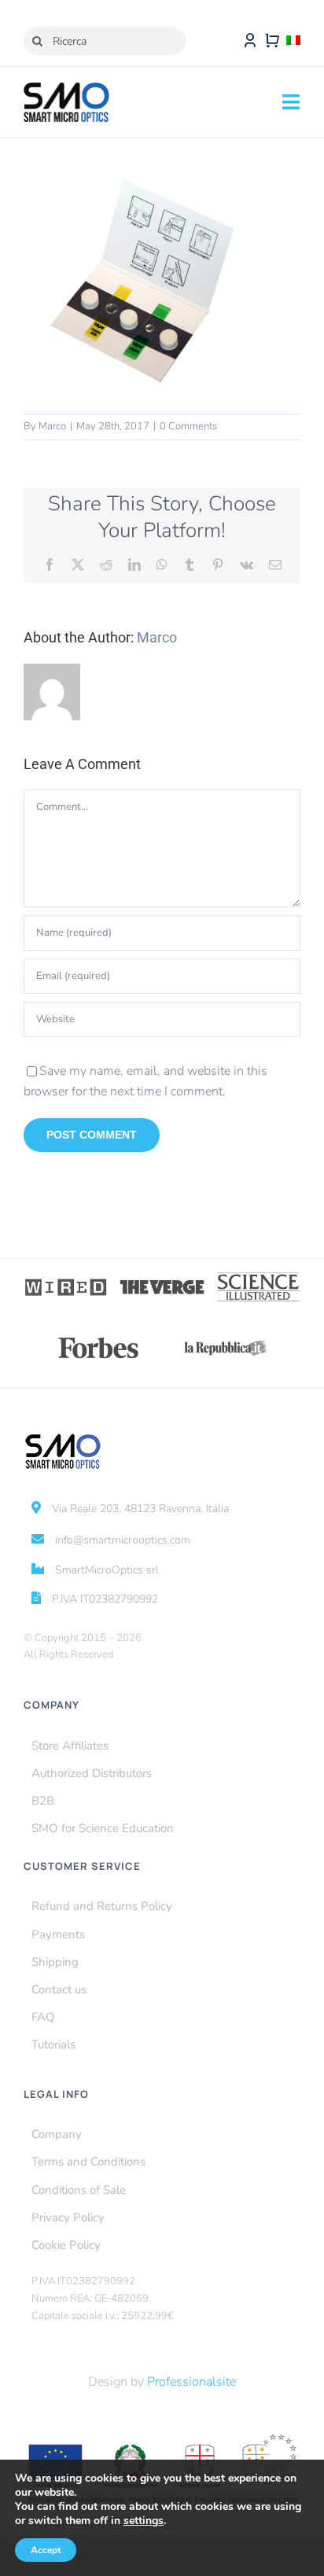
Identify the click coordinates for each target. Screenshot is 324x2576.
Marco (52, 426)
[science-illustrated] (258, 1277)
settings (144, 2521)
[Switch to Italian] (293, 41)
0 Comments (188, 426)
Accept (46, 2550)
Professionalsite (191, 2382)
